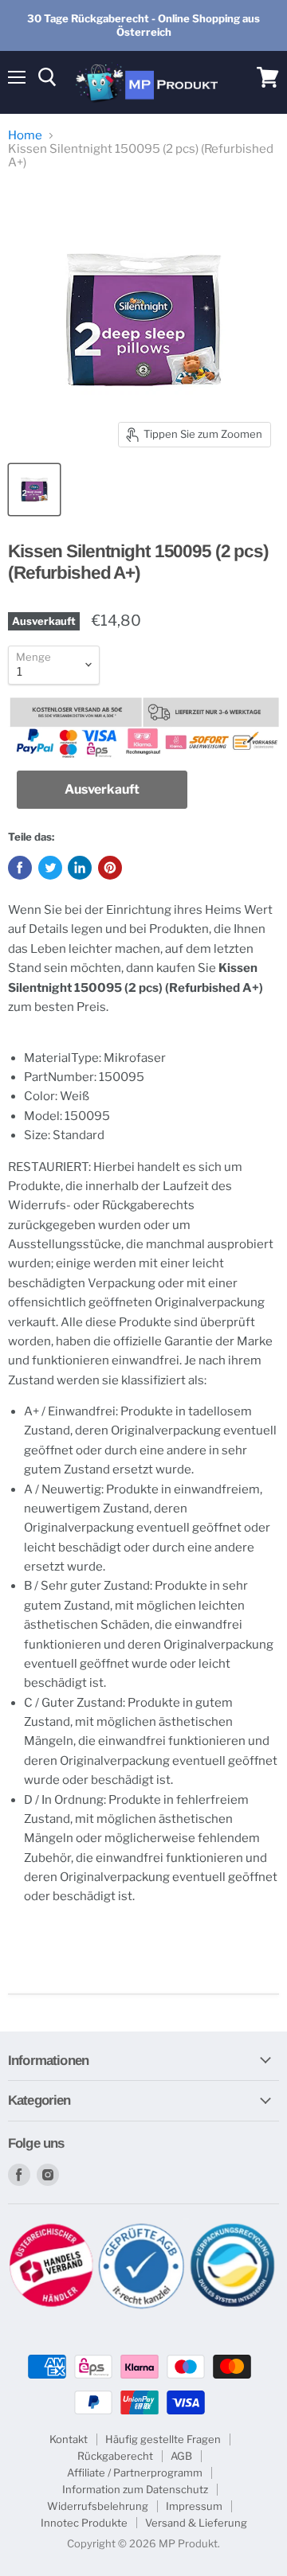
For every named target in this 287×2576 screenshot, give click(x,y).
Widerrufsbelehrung (98, 2506)
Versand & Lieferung (196, 2523)
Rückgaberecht (115, 2456)
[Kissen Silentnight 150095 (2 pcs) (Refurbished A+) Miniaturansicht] (34, 490)
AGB (181, 2456)
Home (25, 136)
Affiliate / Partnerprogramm (135, 2473)
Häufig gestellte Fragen (163, 2439)
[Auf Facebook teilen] (20, 868)
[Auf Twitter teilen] (50, 868)
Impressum (194, 2506)
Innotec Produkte (84, 2523)
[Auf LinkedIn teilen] (80, 868)
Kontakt (69, 2439)
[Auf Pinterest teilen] (110, 868)
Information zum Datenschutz (135, 2489)
